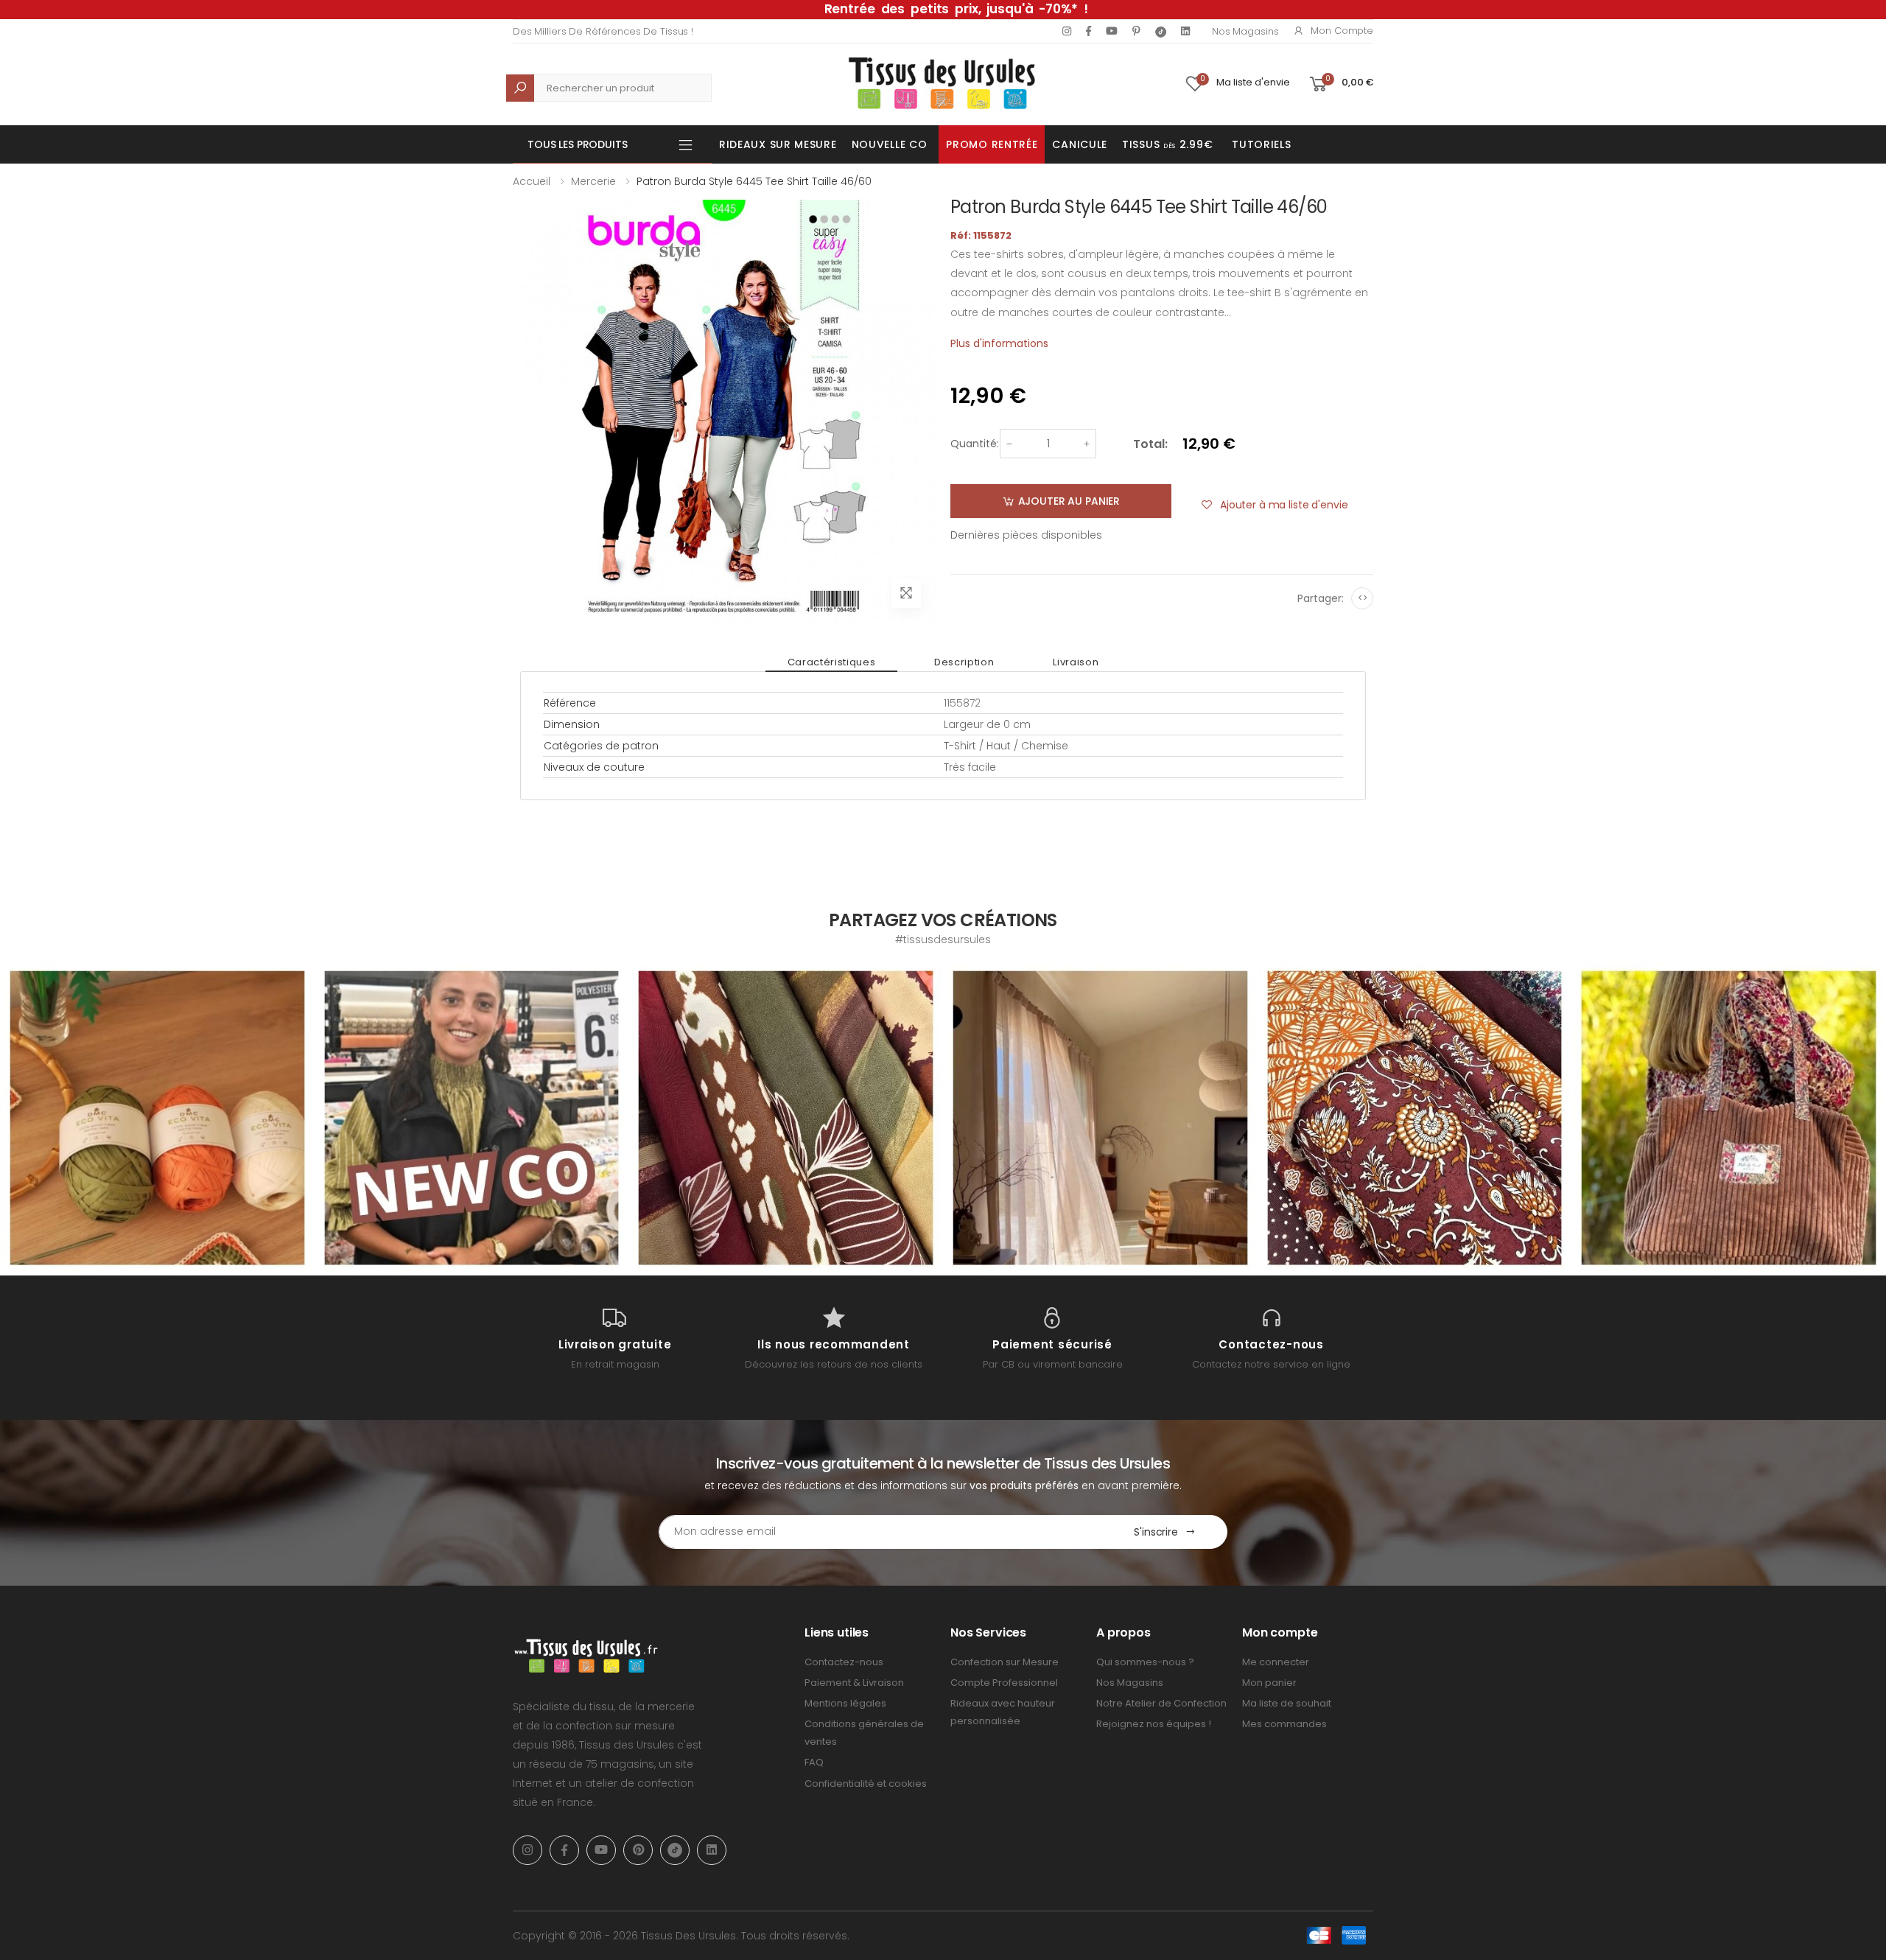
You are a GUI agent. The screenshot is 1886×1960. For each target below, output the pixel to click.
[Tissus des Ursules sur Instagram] (157, 1118)
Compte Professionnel (1004, 1683)
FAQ (814, 1762)
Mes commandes (1284, 1724)
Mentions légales (845, 1703)
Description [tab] (964, 662)
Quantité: (975, 444)
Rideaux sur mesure (778, 144)
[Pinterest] (1136, 31)
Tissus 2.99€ (1167, 144)
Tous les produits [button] (578, 144)
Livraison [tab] (1076, 662)
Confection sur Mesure (1005, 1662)
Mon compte (1342, 31)
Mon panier (1269, 1683)
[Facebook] (1089, 31)
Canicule (1080, 144)
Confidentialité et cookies (866, 1784)
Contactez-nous (844, 1662)
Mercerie (593, 181)
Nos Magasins (1245, 31)
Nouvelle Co (890, 144)
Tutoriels (1261, 144)
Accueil (532, 181)
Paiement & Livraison (854, 1683)
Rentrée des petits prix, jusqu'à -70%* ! (956, 9)
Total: (1150, 444)
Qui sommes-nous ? (1145, 1662)
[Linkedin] (1185, 31)
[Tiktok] (1161, 31)
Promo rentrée (992, 144)
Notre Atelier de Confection (1161, 1703)
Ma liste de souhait (1287, 1703)
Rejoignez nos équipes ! (1154, 1724)
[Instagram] (1067, 31)
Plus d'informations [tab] (999, 343)
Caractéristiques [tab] (831, 662)
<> (1363, 598)
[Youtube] (1112, 31)
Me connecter (1276, 1662)
